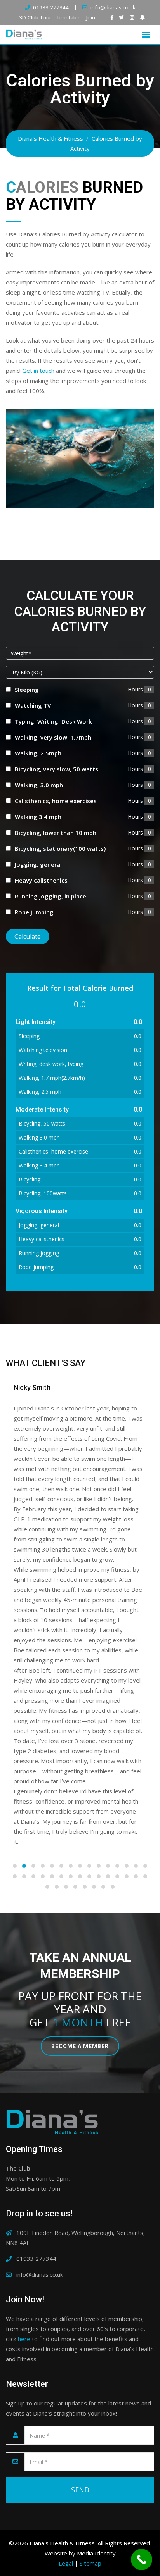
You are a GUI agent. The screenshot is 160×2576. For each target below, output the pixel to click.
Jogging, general (38, 864)
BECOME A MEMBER (80, 1764)
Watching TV (33, 705)
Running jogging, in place (50, 896)
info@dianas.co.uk (113, 7)
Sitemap (90, 2281)
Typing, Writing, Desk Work (53, 721)
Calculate (28, 936)
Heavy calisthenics (41, 880)
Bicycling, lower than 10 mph (56, 833)
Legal (66, 2281)
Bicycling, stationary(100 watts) (60, 848)
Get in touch (38, 371)
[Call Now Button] (142, 2560)
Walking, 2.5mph (38, 753)
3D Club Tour (35, 17)
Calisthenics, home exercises (56, 801)
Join (91, 17)
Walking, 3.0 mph (39, 785)
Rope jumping (34, 912)
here (24, 2057)
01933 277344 (51, 7)
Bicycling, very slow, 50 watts (57, 769)
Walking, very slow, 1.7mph (53, 737)
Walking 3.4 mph (38, 817)
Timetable (69, 17)
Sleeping (27, 690)
